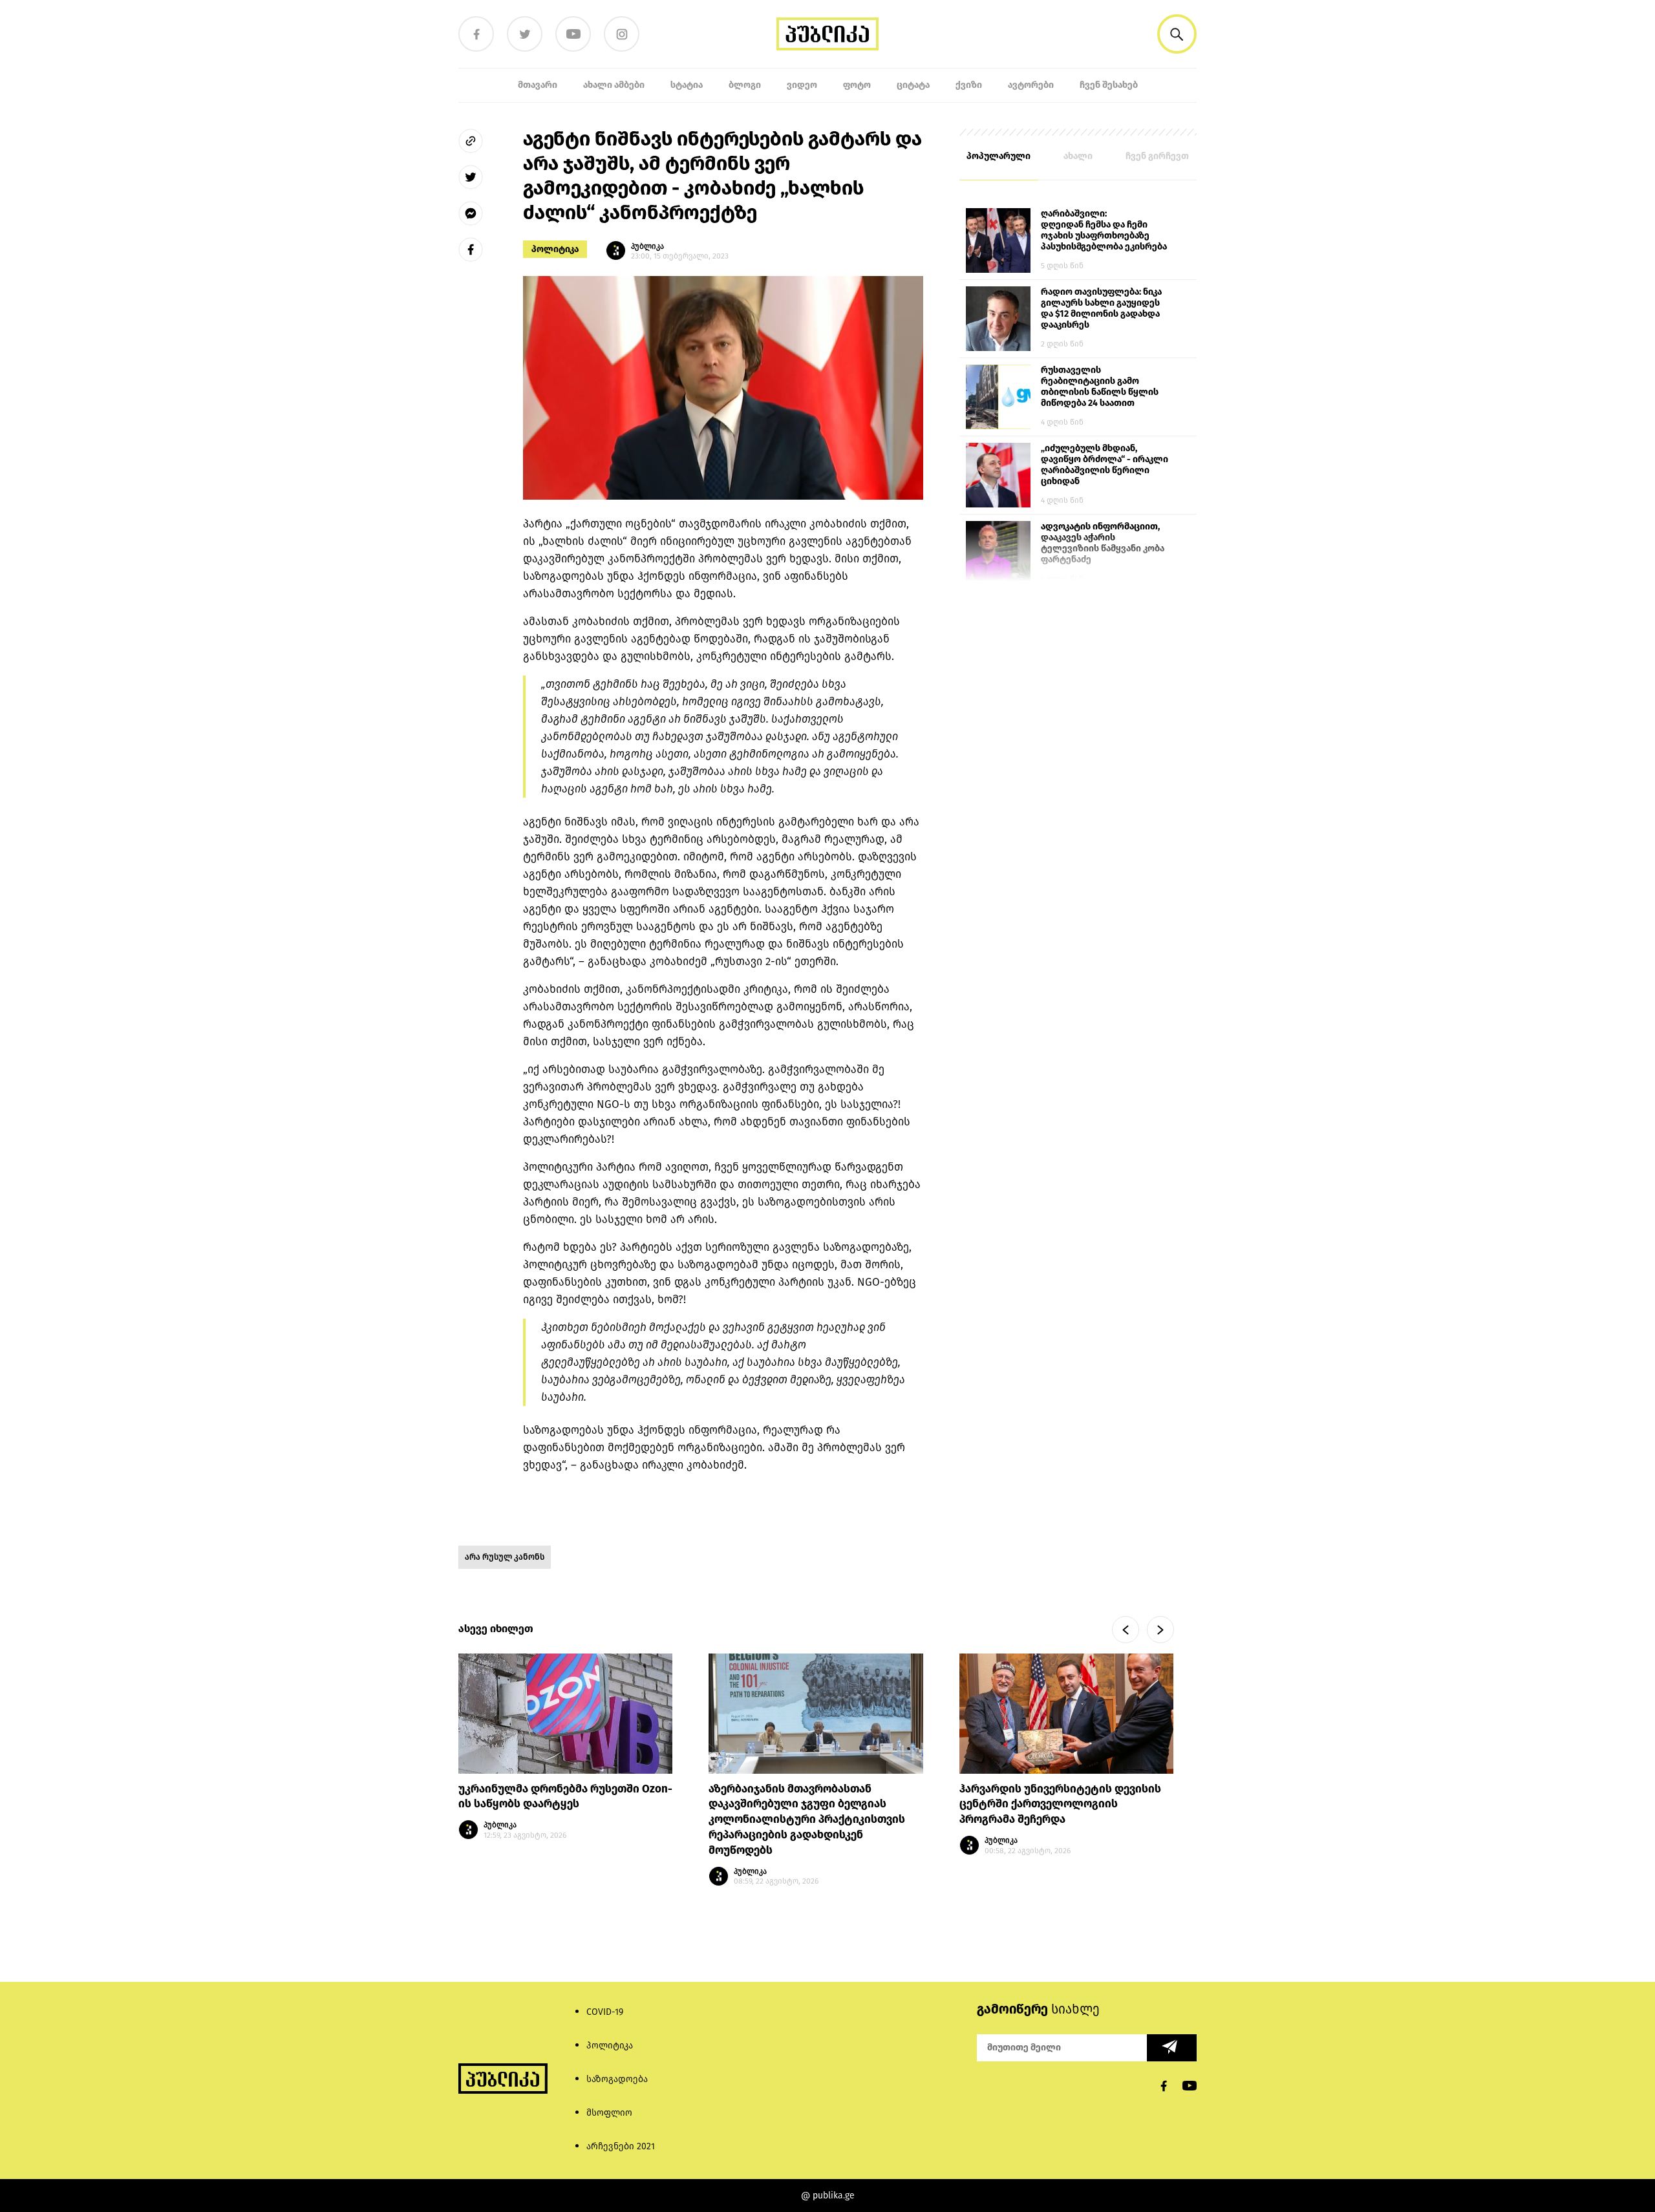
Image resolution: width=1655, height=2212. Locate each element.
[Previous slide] (1126, 1630)
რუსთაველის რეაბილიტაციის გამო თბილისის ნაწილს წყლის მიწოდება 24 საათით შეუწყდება (1100, 387)
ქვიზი (969, 85)
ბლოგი (745, 85)
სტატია (687, 85)
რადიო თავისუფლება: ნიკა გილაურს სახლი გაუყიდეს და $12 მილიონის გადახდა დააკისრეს (1101, 308)
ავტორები (1031, 85)
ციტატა (913, 85)
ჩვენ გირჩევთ (1157, 156)
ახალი (1078, 156)
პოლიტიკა (555, 249)
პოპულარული (998, 156)
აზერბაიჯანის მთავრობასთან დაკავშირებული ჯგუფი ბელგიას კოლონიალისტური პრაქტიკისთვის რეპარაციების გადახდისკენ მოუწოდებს (807, 1820)
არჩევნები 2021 (621, 2146)
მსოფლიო (609, 2113)
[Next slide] (1160, 1630)
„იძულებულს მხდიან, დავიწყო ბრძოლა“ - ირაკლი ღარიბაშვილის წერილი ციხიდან (1105, 465)
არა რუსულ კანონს (505, 1557)
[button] (1177, 34)
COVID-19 (605, 2012)
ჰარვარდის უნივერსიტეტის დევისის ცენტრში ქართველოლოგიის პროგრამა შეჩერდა (1060, 1804)
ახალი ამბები (614, 85)
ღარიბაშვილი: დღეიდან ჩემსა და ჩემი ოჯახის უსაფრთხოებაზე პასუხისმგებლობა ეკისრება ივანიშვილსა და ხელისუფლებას (1104, 231)
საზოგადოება (617, 2079)
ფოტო (857, 85)
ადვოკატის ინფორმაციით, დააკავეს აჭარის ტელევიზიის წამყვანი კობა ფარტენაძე (1103, 543)
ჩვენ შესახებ (1109, 85)
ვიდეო (802, 85)
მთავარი (538, 85)
